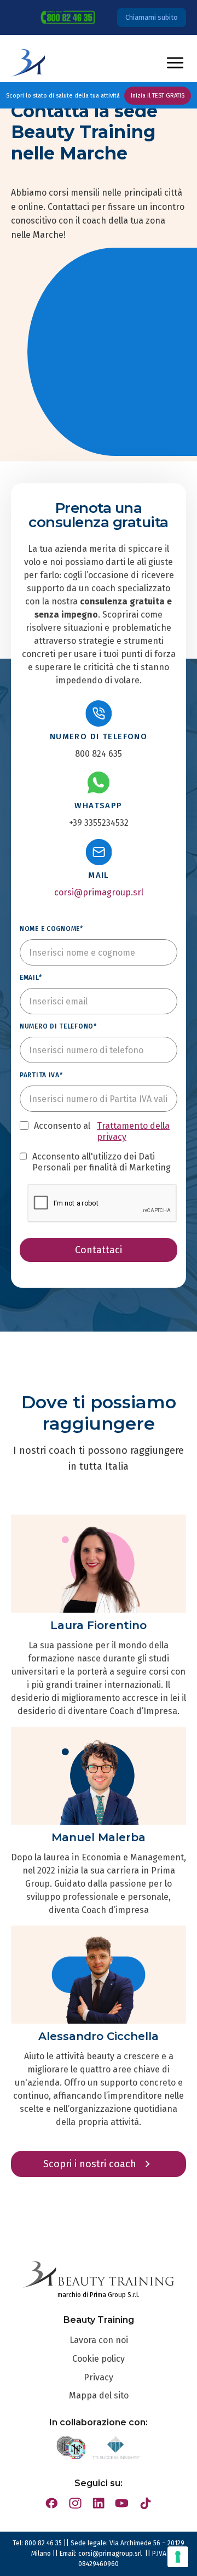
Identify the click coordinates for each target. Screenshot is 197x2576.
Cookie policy (99, 2359)
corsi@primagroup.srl (99, 892)
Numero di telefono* (58, 1026)
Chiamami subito (152, 17)
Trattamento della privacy (133, 1131)
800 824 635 (99, 754)
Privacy (99, 2377)
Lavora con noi (99, 2340)
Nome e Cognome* (51, 929)
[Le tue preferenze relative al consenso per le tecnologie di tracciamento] (178, 2557)
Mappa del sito (99, 2395)
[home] (28, 63)
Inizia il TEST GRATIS (158, 96)
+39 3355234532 (99, 823)
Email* (31, 978)
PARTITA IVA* (41, 1075)
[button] (175, 63)
